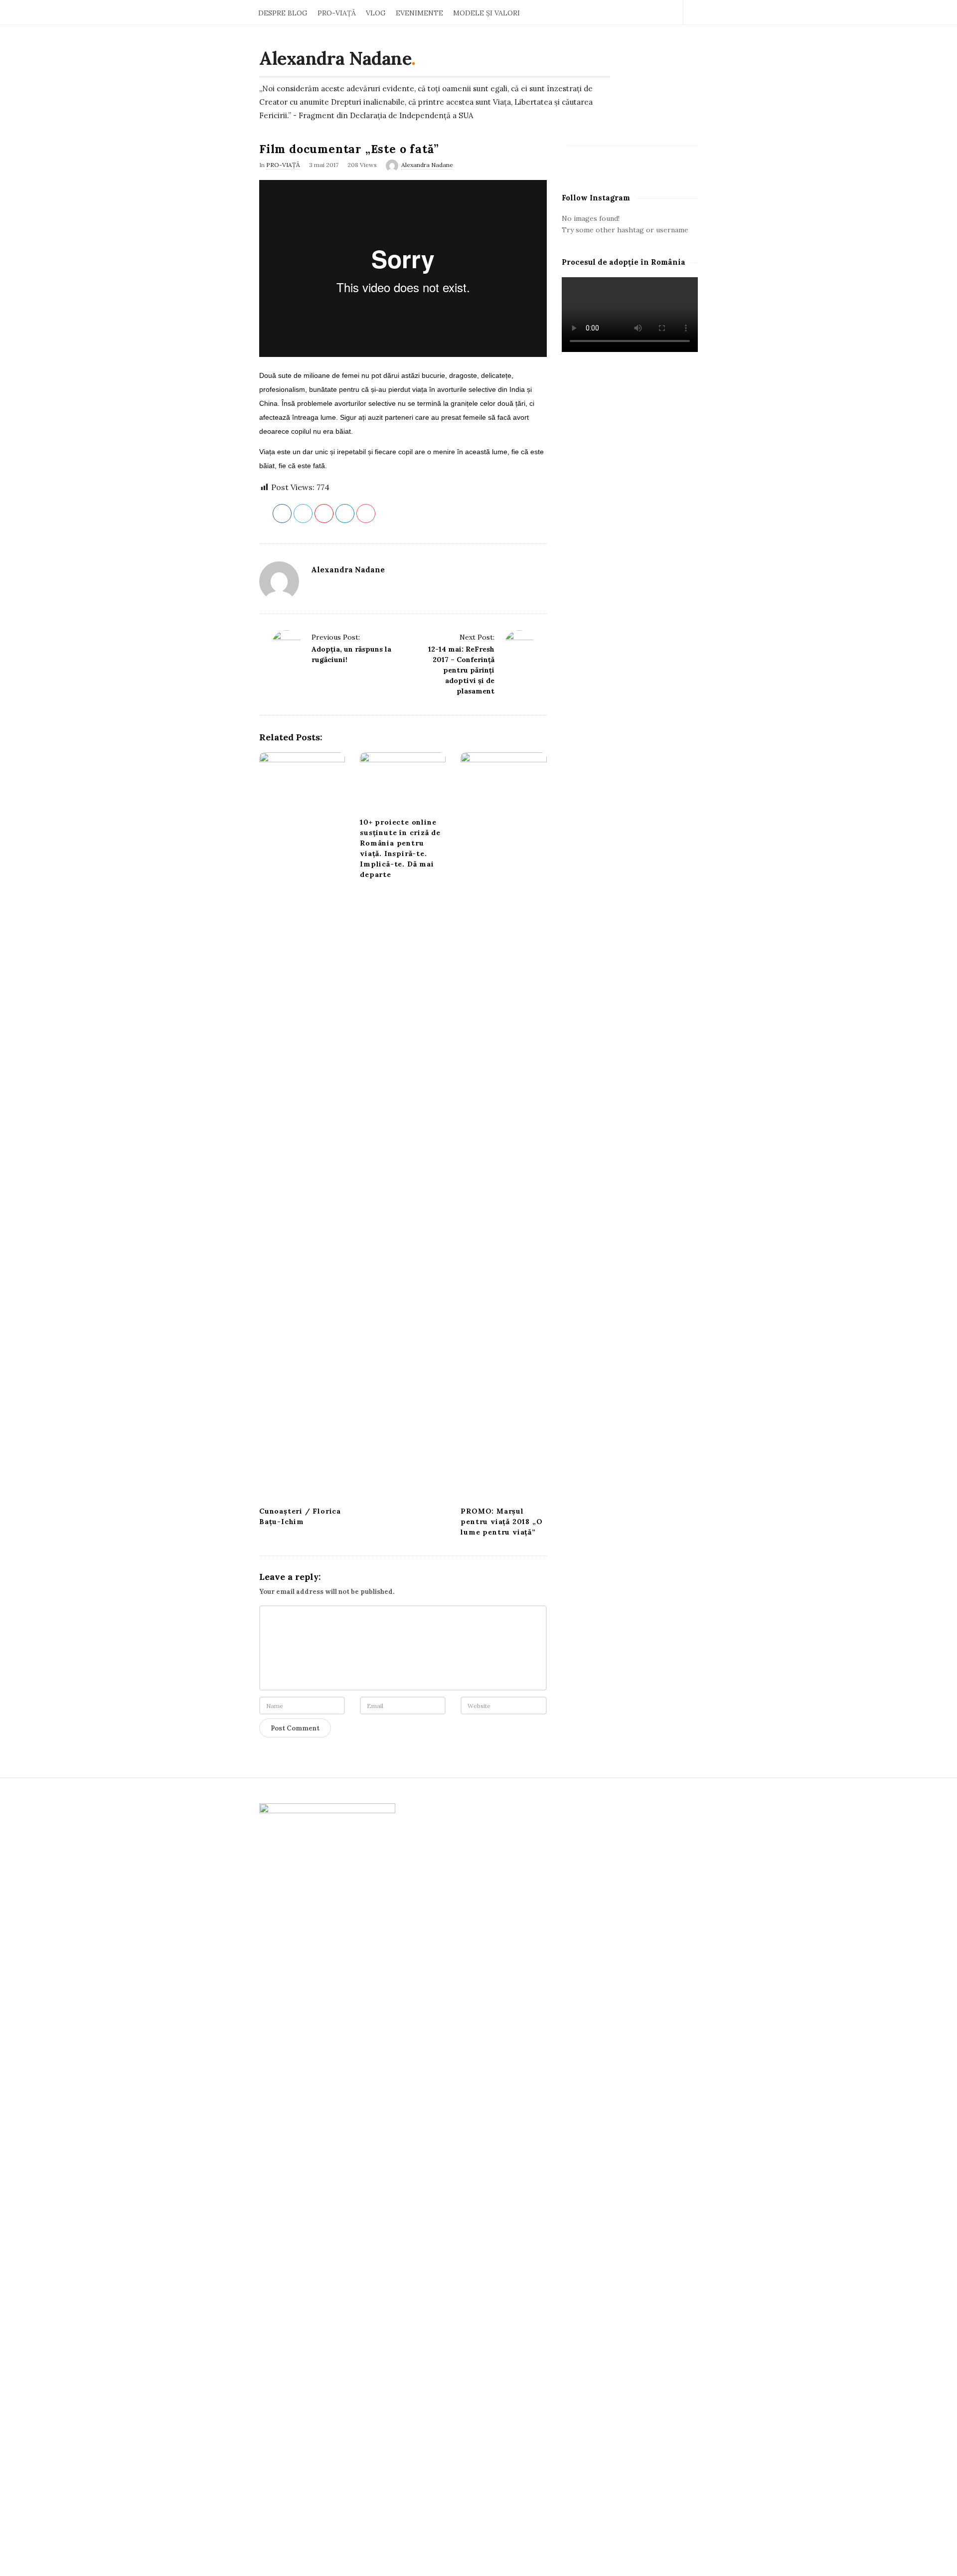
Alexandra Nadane (335, 58)
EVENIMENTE (419, 13)
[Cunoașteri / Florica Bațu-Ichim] (302, 1126)
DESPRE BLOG (283, 13)
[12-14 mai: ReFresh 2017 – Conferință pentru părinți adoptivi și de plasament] (519, 645)
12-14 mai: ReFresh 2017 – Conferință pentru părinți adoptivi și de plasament (461, 670)
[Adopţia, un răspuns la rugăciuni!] (287, 645)
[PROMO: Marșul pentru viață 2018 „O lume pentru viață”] (503, 1126)
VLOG (376, 13)
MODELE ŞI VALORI (486, 13)
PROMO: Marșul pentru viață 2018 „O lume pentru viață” (501, 1522)
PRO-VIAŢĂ (337, 13)
